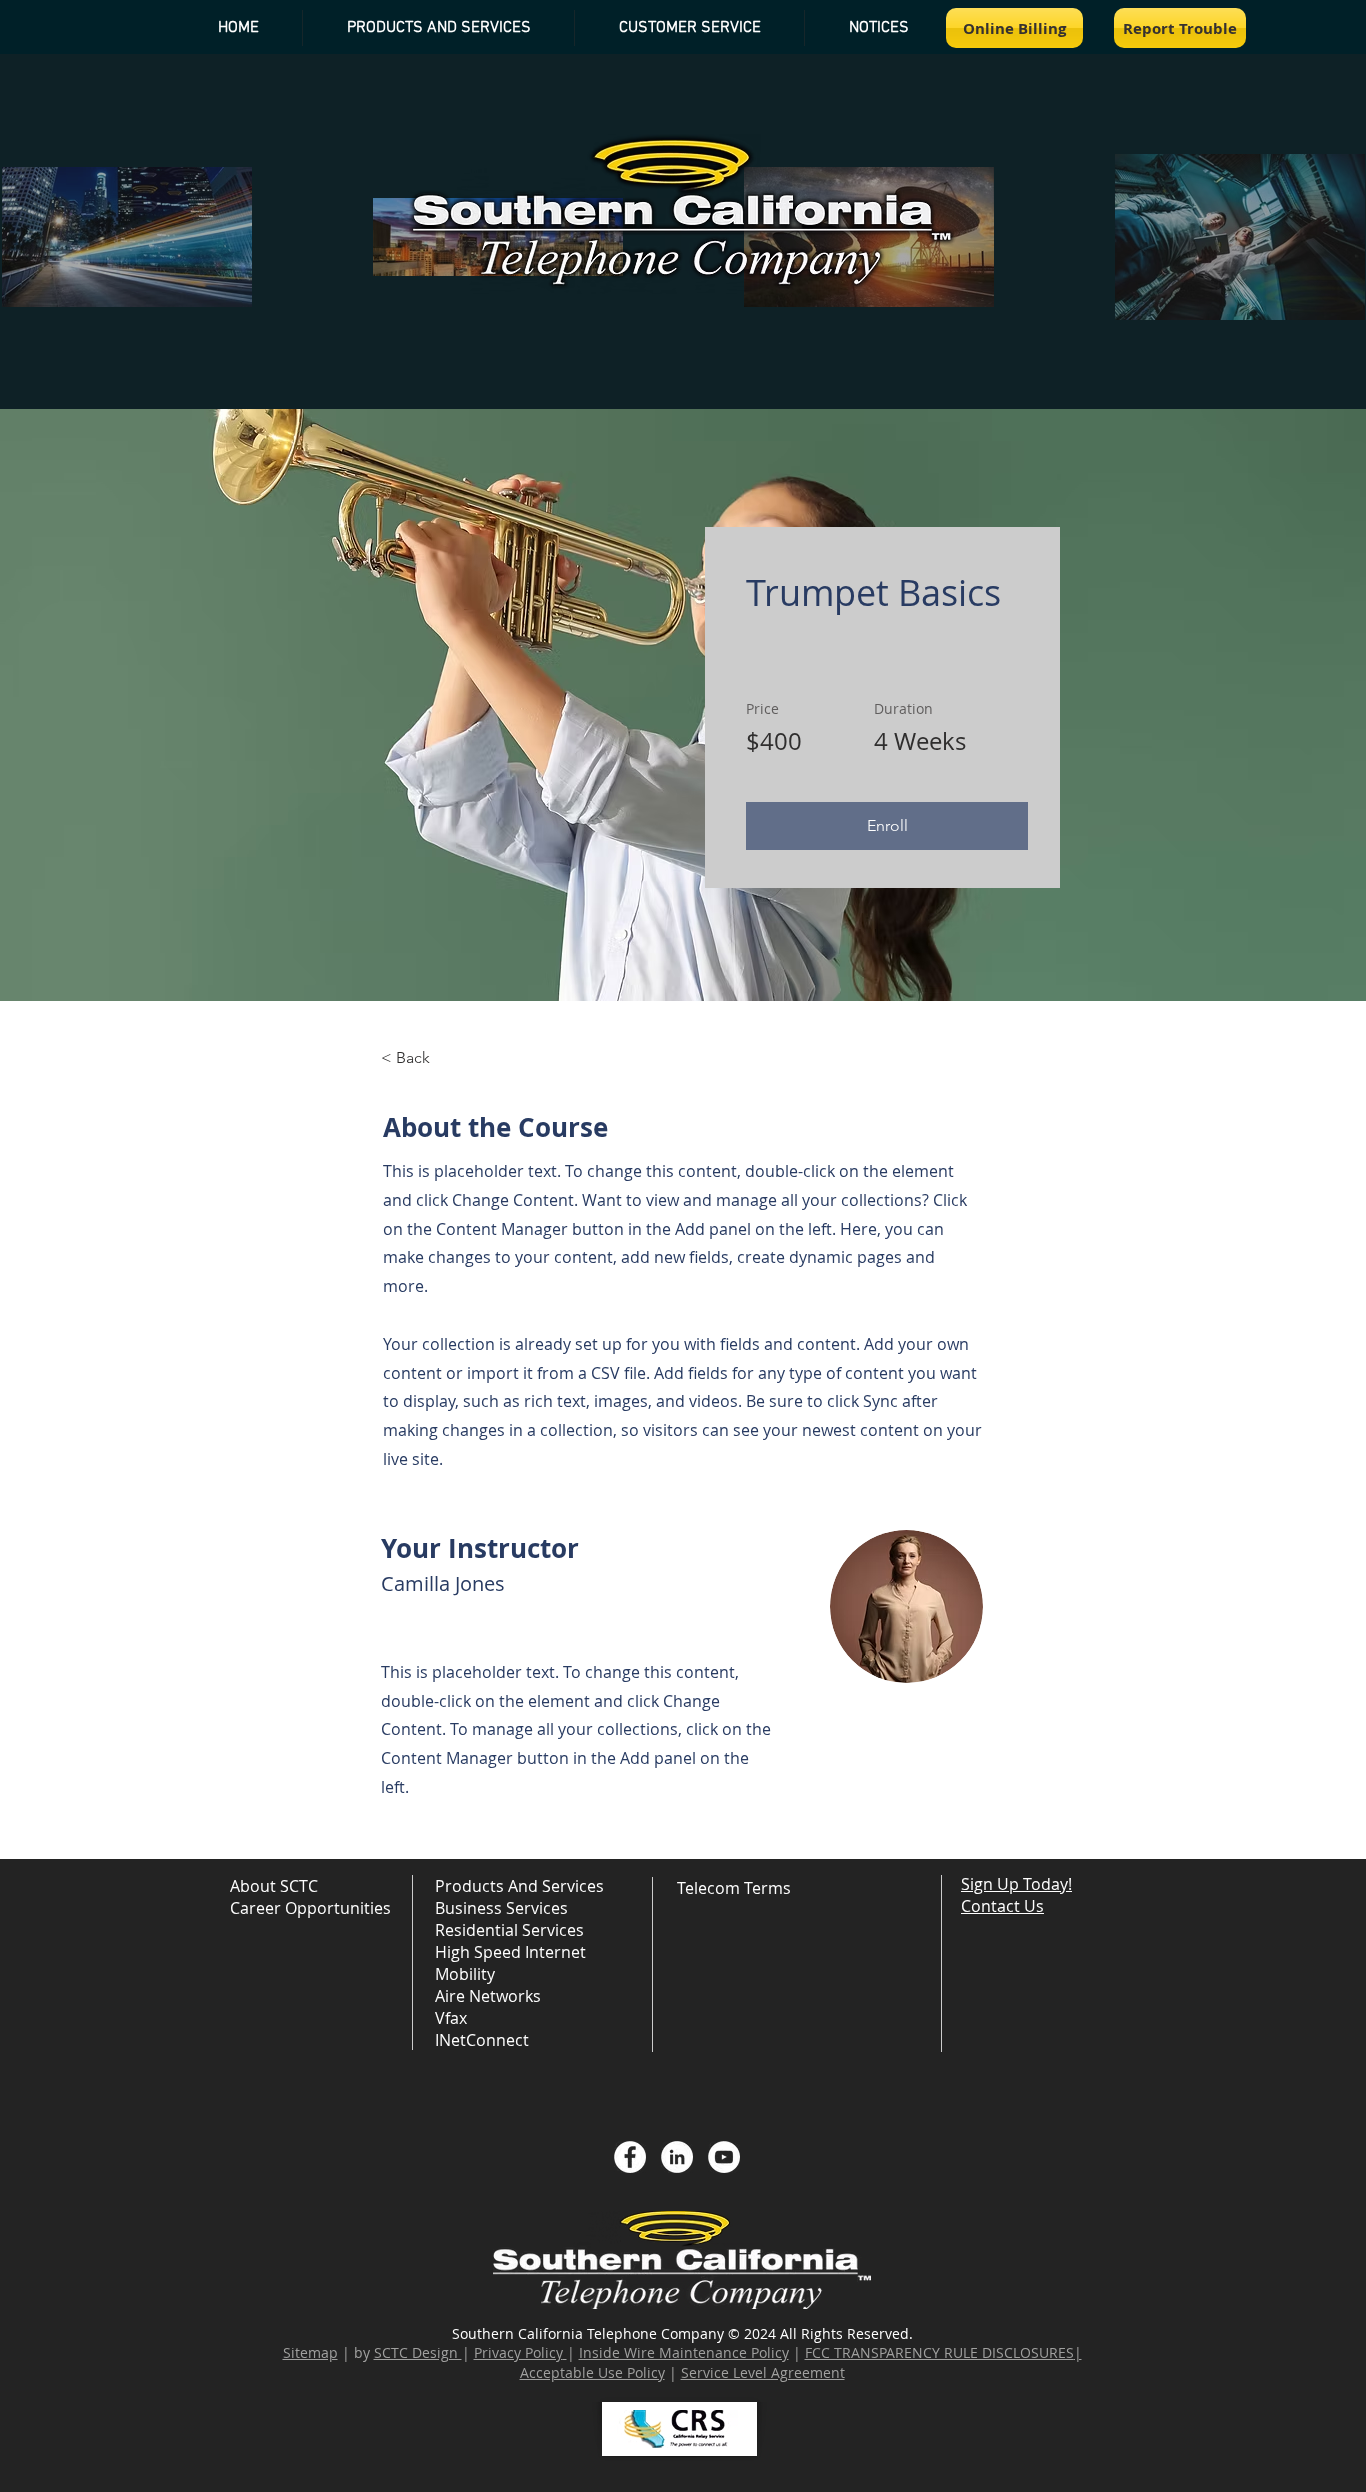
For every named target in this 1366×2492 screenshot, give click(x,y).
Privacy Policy (518, 2352)
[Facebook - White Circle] (630, 2157)
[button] (878, 28)
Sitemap (310, 2352)
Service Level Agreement (763, 2372)
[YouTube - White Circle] (724, 2157)
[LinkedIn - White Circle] (677, 2157)
